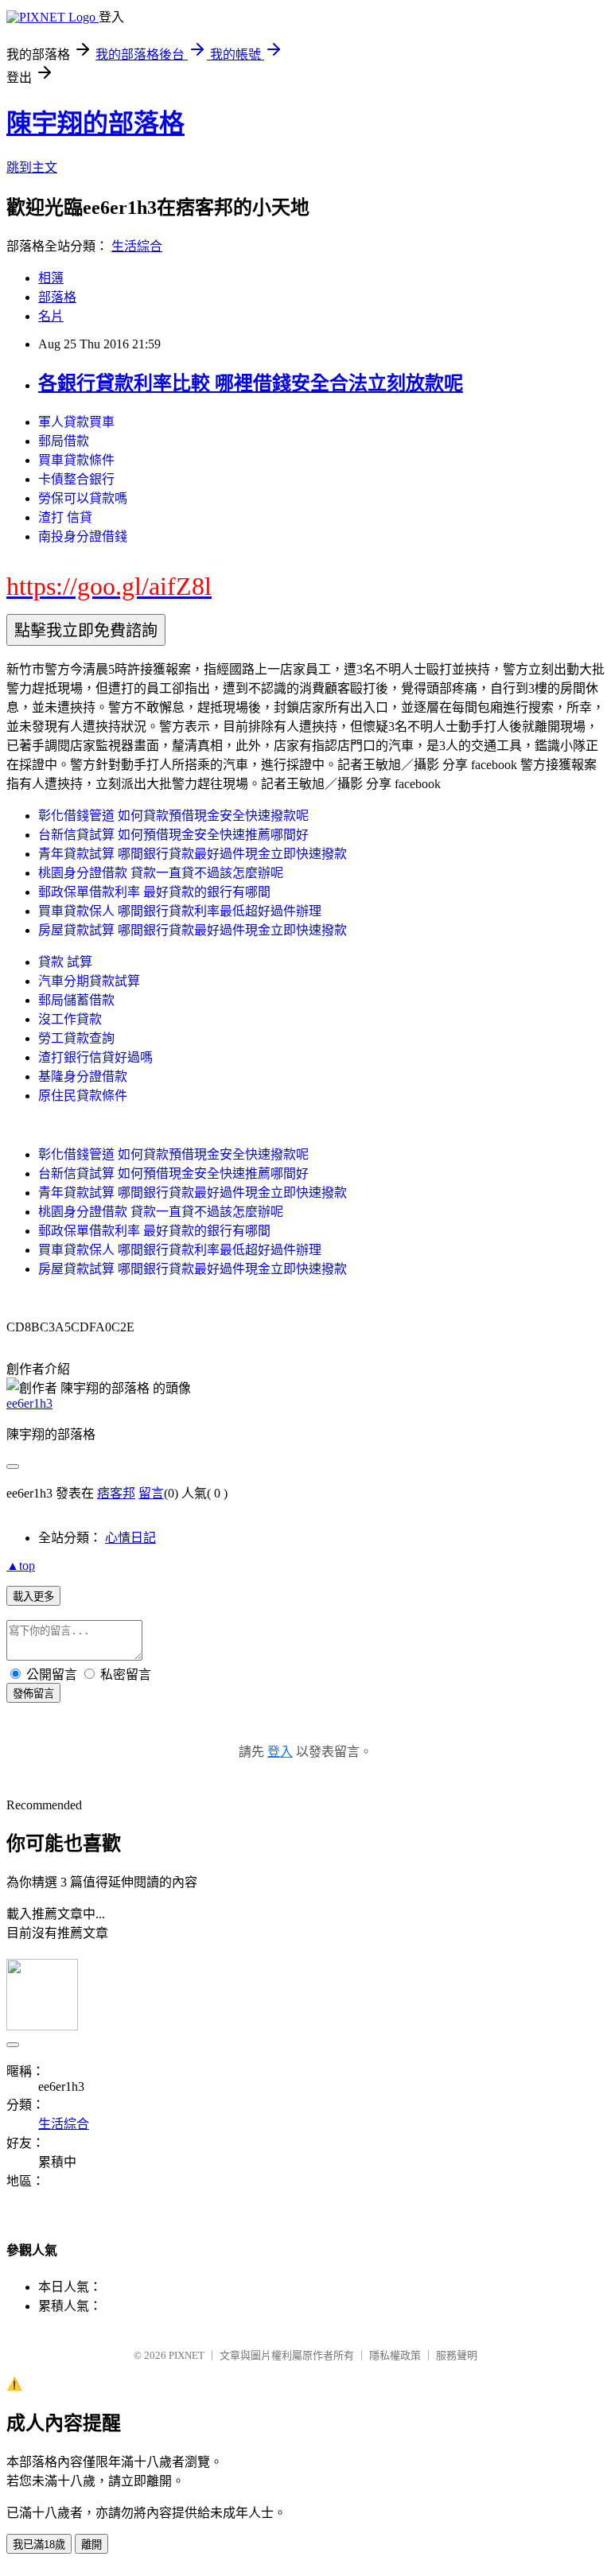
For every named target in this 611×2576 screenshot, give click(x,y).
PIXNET (187, 2355)
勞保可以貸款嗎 (83, 498)
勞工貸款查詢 (76, 1038)
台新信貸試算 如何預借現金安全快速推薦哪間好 (173, 835)
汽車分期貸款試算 (89, 981)
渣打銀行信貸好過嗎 (95, 1057)
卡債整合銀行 (76, 479)
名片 (51, 316)
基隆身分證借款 (83, 1076)
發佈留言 (33, 1694)
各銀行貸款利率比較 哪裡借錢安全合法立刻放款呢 (251, 383)
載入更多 (33, 1597)
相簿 (51, 278)
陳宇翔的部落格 (95, 123)
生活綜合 (137, 246)
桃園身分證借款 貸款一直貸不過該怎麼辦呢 (161, 873)
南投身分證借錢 (83, 536)
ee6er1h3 (29, 1403)
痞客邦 (116, 1493)
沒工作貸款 (70, 1019)
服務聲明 (457, 2355)
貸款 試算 (65, 962)
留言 (151, 1493)
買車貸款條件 (76, 460)
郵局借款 (64, 441)
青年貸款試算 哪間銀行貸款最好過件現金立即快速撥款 (193, 854)
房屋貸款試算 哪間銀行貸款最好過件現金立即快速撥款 (193, 930)
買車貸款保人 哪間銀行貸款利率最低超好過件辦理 (180, 911)
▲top (21, 1566)
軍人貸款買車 (76, 422)
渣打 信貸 (65, 517)
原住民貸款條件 (83, 1096)
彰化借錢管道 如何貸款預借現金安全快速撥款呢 (173, 816)
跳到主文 (32, 167)
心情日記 (130, 1538)
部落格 (57, 297)
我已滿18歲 (39, 2545)
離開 (91, 2545)
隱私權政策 (395, 2355)
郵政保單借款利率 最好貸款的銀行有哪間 (154, 892)
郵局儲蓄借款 (76, 1000)
